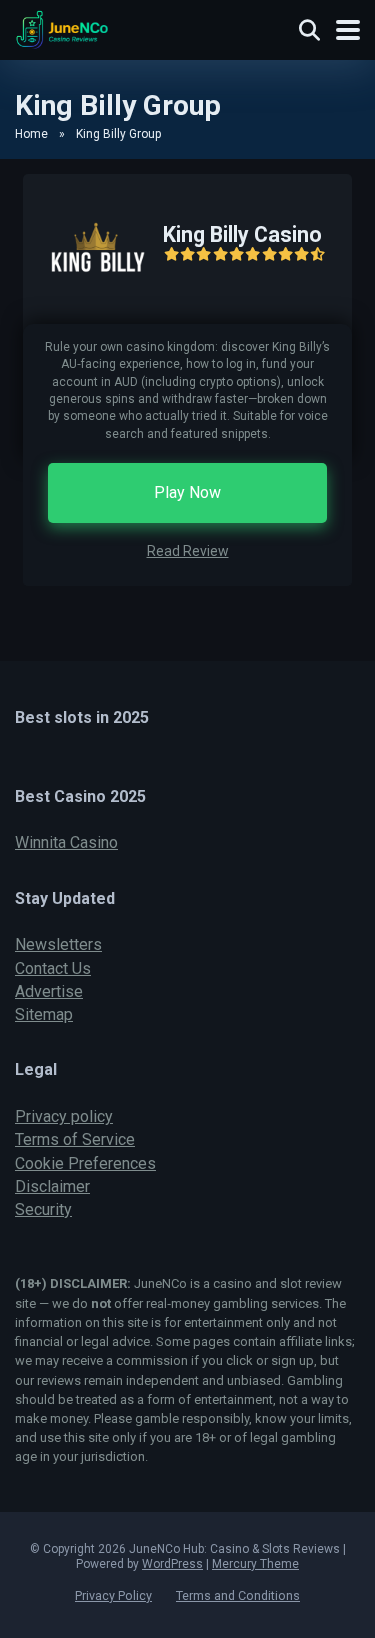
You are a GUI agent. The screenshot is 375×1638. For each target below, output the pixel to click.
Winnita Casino (66, 842)
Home (31, 134)
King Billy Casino (242, 234)
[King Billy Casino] (85, 318)
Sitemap (44, 1014)
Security (43, 1209)
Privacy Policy (113, 1595)
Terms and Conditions (238, 1595)
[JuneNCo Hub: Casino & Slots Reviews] (62, 27)
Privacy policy (64, 1116)
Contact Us (53, 968)
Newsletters (58, 944)
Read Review (188, 551)
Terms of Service (75, 1139)
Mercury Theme (255, 1564)
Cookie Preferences (85, 1163)
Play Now (187, 492)
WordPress (172, 1564)
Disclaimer (52, 1186)
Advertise (49, 991)
